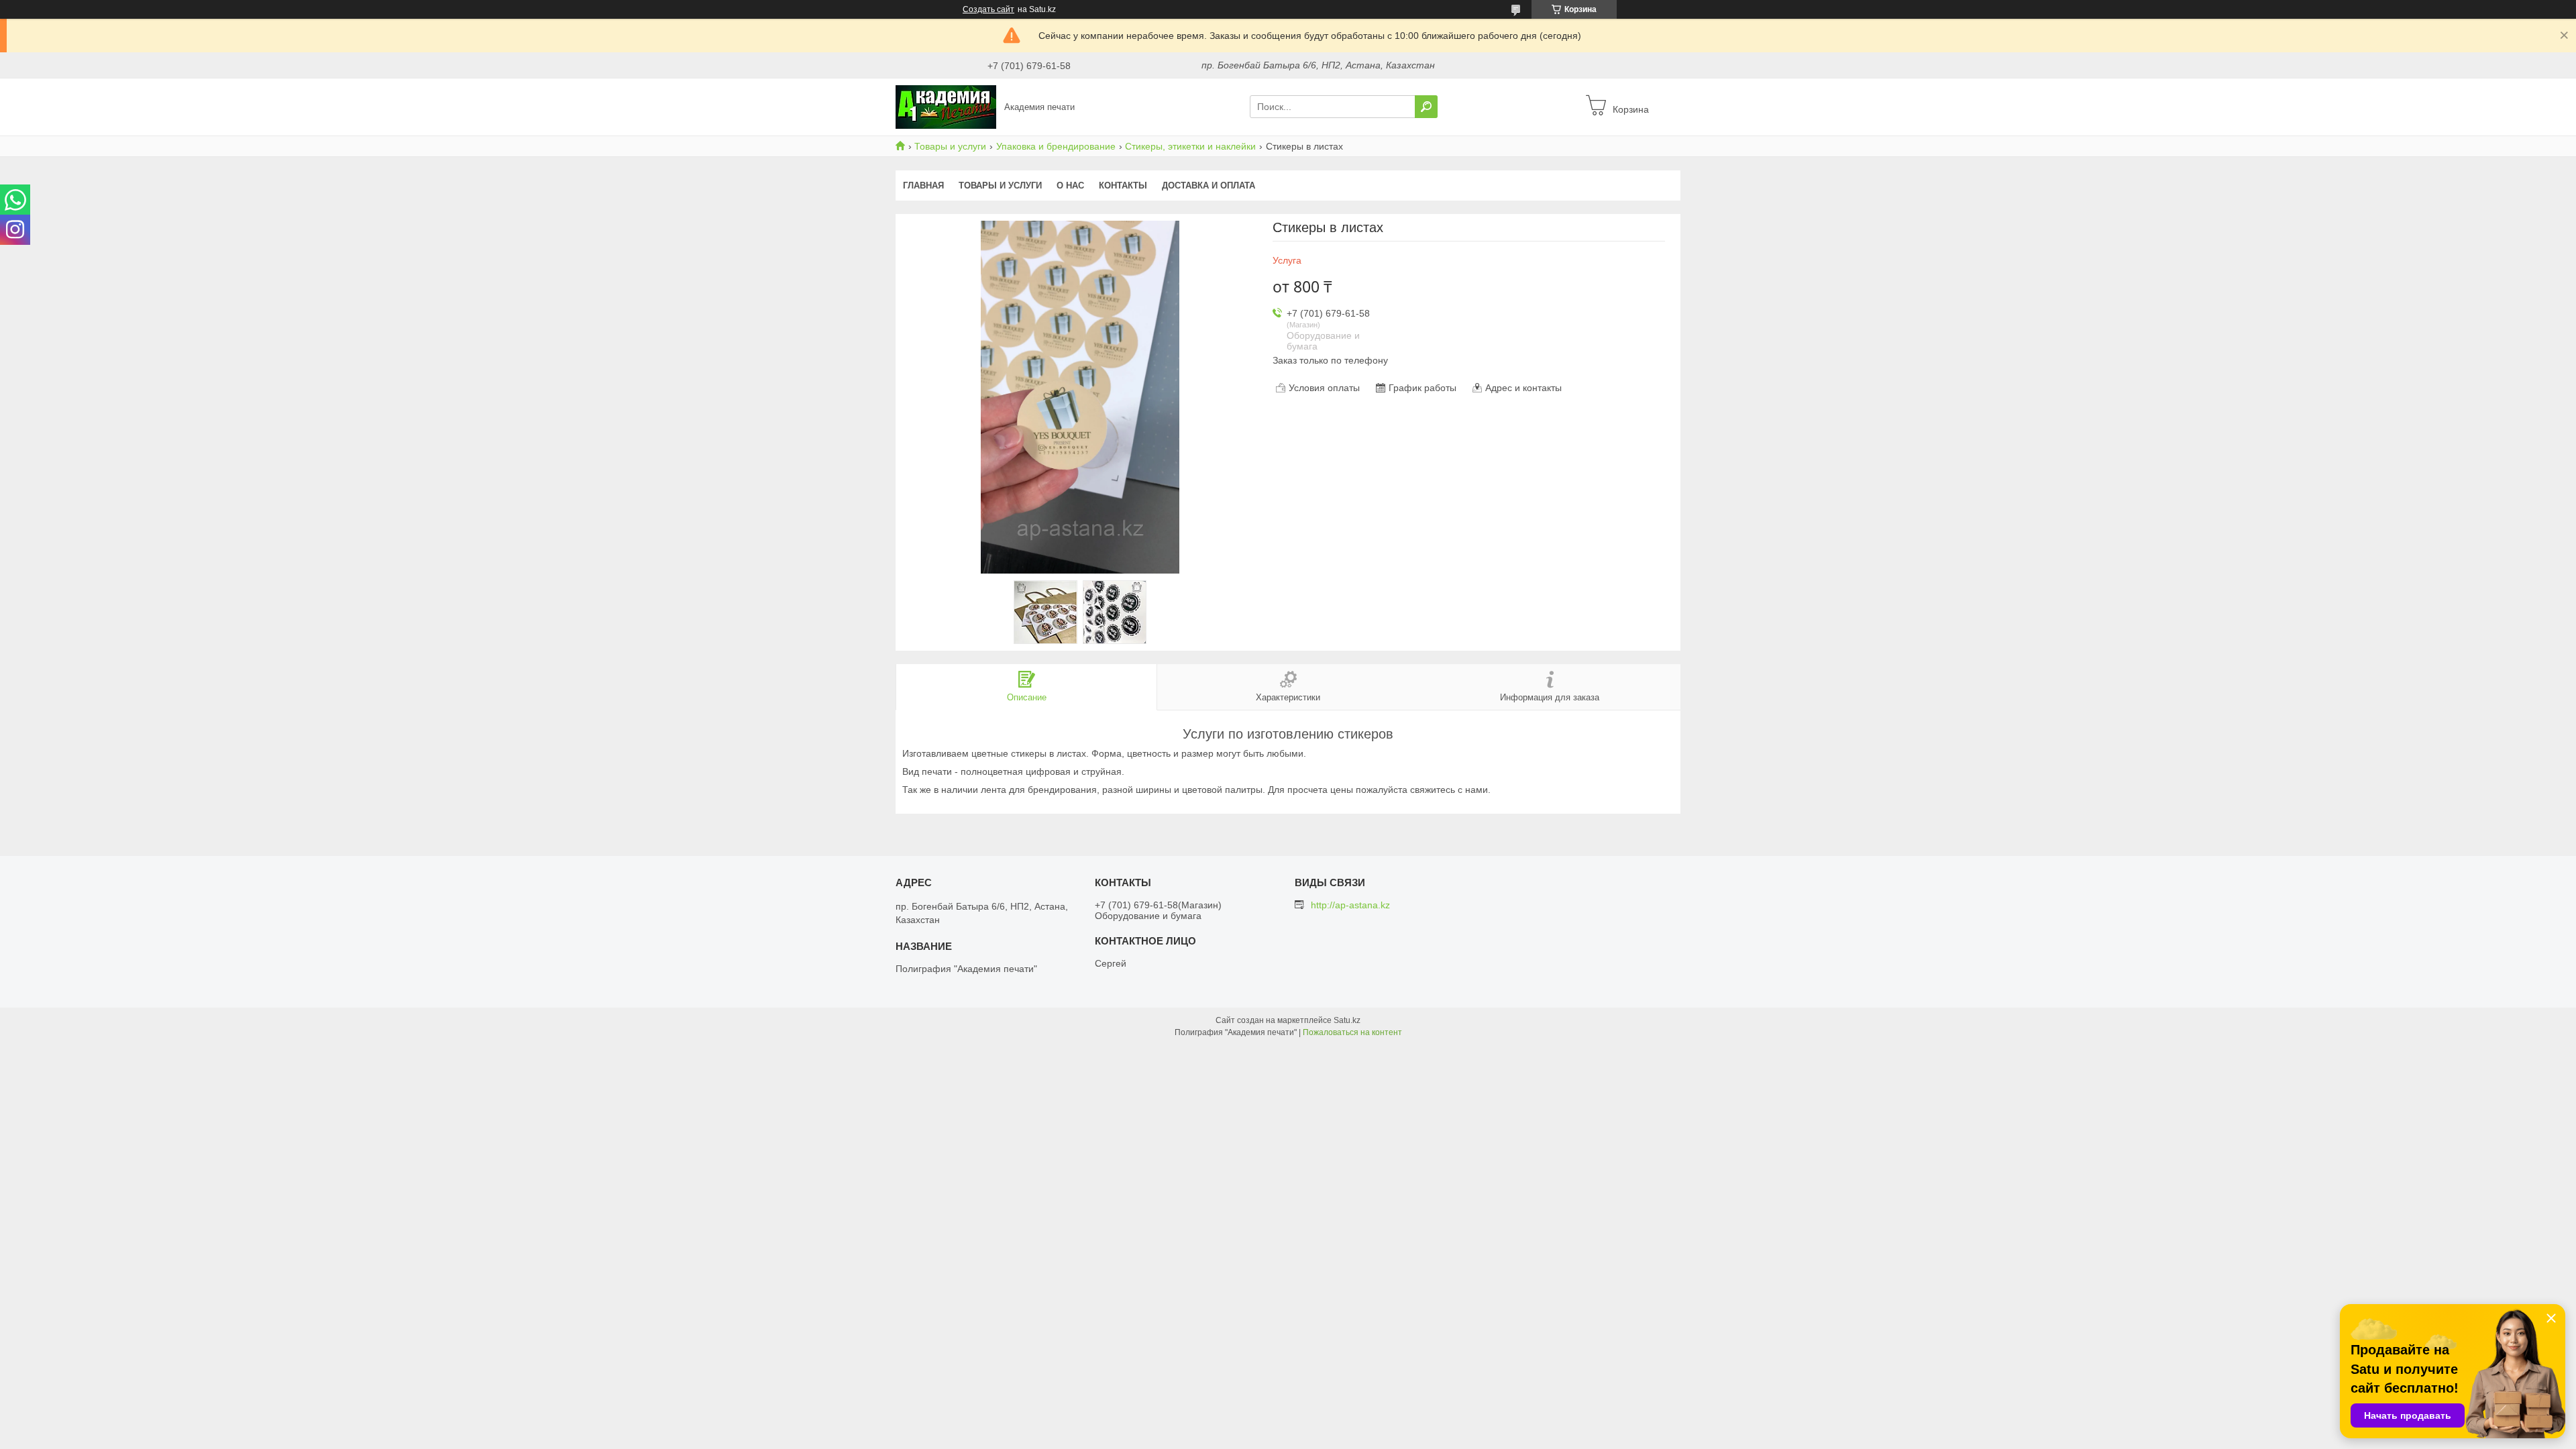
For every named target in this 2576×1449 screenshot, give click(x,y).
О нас (1070, 185)
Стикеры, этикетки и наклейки (1190, 146)
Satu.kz (1347, 1020)
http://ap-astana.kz (1350, 905)
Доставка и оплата (1209, 185)
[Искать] (1426, 107)
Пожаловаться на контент (1352, 1032)
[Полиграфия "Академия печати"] (946, 106)
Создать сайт (988, 9)
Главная (923, 185)
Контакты (1123, 185)
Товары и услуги (950, 146)
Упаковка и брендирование (1056, 146)
